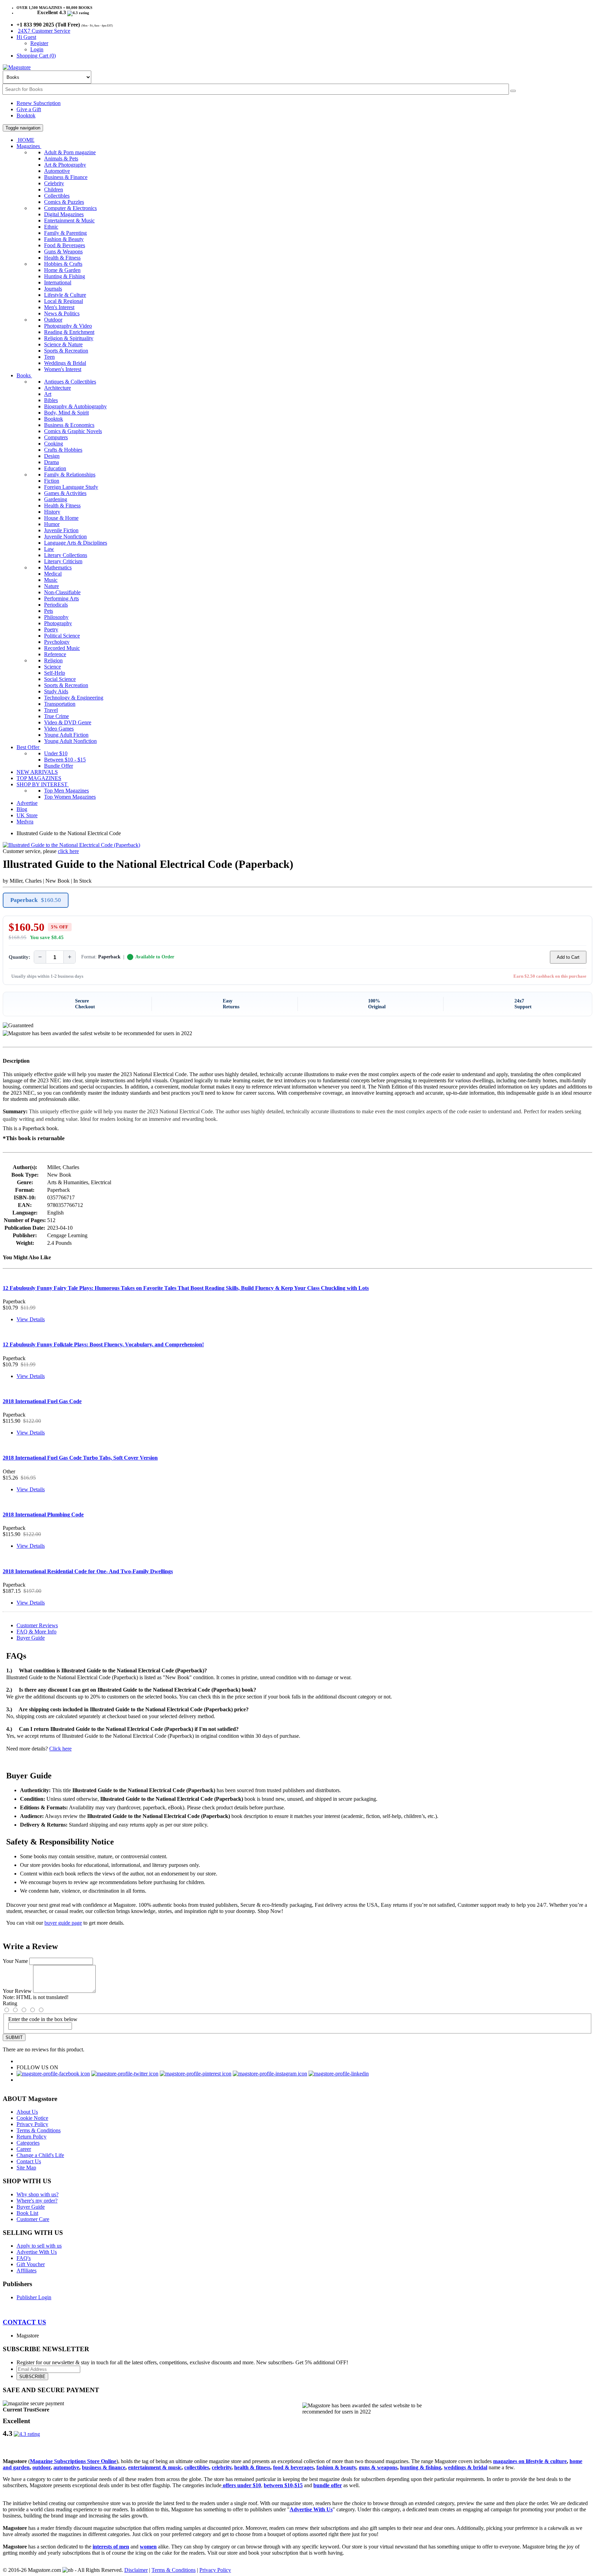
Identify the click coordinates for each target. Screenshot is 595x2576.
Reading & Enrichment (69, 332)
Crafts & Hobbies (63, 450)
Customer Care (33, 2219)
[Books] (513, 91)
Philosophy (56, 617)
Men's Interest (59, 307)
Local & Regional (64, 301)
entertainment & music (155, 2467)
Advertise (27, 803)
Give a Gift (29, 109)
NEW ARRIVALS (37, 772)
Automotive (57, 171)
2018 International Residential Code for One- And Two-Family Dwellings (88, 1571)
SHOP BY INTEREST (43, 784)
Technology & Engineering (74, 698)
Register (39, 43)
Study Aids (56, 691)
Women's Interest (63, 369)
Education (55, 468)
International (58, 282)
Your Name (15, 1961)
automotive (66, 2467)
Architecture (58, 388)
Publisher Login (34, 2297)
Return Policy (32, 2137)
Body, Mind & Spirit (66, 413)
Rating (10, 2003)
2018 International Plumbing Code (43, 1515)
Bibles (51, 400)
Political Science (62, 636)
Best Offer (29, 747)
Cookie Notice (32, 2118)
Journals (53, 289)
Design (52, 456)
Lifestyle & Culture (65, 295)
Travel (51, 710)
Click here (60, 1749)
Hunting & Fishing (65, 276)
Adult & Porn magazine (70, 152)
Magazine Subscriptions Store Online (73, 2461)
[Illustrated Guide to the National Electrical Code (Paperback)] (71, 845)
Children (54, 190)
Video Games (59, 729)
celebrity (222, 2467)
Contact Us (29, 2161)
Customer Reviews (37, 1625)
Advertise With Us (37, 2252)
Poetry (51, 629)
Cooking (54, 444)
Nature (51, 586)
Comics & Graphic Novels (73, 431)
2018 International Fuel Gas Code (42, 1401)
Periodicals (56, 605)
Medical (53, 574)
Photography (58, 623)
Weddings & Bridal (65, 363)
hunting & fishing (421, 2467)
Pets (49, 611)
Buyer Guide (31, 1638)
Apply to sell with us (39, 2246)
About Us (27, 2112)
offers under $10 (241, 2485)
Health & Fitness (62, 258)
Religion (53, 660)
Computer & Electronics (70, 208)
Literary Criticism (63, 561)
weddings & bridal (466, 2467)
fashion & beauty (336, 2467)
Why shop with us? (38, 2194)
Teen (49, 357)
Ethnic (51, 227)
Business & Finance (66, 177)
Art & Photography (65, 165)
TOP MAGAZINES (39, 778)
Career (24, 2149)
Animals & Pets (61, 159)
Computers (56, 437)
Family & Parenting (65, 233)
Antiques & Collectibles (70, 382)
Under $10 (56, 753)
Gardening (56, 499)
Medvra (25, 822)
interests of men (111, 2547)
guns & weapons (378, 2467)
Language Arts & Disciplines (76, 543)
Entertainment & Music (69, 220)
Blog (22, 809)
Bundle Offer (59, 766)
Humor (52, 524)
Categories (28, 2143)
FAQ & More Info (36, 1632)
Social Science (60, 679)
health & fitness (252, 2467)
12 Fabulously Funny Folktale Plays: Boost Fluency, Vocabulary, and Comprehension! (103, 1344)
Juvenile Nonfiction (65, 537)
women (148, 2547)
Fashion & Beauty (64, 239)
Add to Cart (568, 957)
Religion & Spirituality (69, 338)
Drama (51, 462)
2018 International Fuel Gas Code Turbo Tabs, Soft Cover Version (80, 1458)
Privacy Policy (32, 2124)
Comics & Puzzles (64, 202)
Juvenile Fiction (61, 530)
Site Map (26, 2168)
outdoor (41, 2467)
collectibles (197, 2467)
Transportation (60, 704)
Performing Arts (61, 598)
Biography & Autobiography (75, 406)
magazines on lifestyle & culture (530, 2461)
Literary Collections (66, 555)
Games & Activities (65, 493)
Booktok (26, 115)
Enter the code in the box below (43, 2019)
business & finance (104, 2467)
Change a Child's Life (40, 2155)
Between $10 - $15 (65, 760)
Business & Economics (69, 425)
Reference (55, 654)
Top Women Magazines (70, 797)
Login (37, 49)
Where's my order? (37, 2201)
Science (53, 667)
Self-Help (55, 673)
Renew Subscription (39, 103)
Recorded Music (62, 648)
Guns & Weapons (63, 251)
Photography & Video (68, 326)
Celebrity (54, 183)
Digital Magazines (64, 214)
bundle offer (328, 2485)
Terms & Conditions (39, 2130)
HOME (25, 140)
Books (24, 375)
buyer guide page (63, 1923)
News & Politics (62, 313)
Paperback (36, 900)
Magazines (29, 146)
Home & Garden (62, 270)
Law (49, 549)
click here (68, 851)
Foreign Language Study (71, 487)
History (52, 512)
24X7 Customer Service (44, 31)
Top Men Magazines (66, 791)
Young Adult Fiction (66, 735)
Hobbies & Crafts (63, 264)
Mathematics (58, 567)
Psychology (57, 642)
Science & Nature (63, 344)
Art (48, 394)
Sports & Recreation (66, 351)
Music (51, 580)
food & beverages (293, 2467)
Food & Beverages (65, 245)
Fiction (52, 481)
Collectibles (57, 196)
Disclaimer (136, 2570)
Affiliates (27, 2270)
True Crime (56, 716)
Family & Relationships (70, 475)
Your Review (17, 1991)
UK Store (27, 815)
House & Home (61, 518)
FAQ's (24, 2258)
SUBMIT (14, 2037)
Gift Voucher (31, 2264)
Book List (27, 2213)
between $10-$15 (283, 2485)
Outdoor (53, 320)
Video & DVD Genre (68, 722)
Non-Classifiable (62, 592)
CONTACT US (24, 2322)
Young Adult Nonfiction (70, 741)
